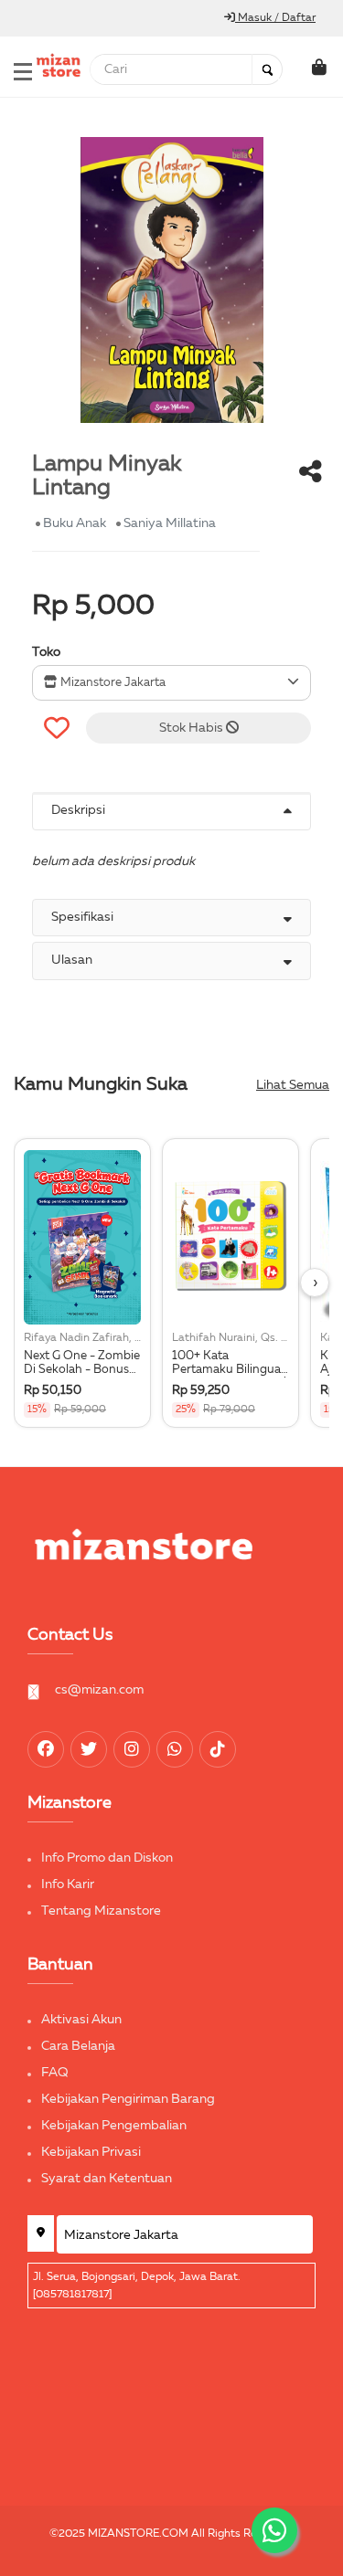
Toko (46, 652)
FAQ (55, 2073)
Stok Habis (193, 728)
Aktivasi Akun (81, 2020)
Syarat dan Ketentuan (107, 2179)
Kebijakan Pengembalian (114, 2126)
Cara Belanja (78, 2046)
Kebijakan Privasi (91, 2152)
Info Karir (68, 1884)
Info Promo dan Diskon (107, 1858)
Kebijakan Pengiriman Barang (128, 2099)
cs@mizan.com (99, 1690)
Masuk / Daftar (275, 18)
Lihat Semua (293, 1085)
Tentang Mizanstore (101, 1911)
